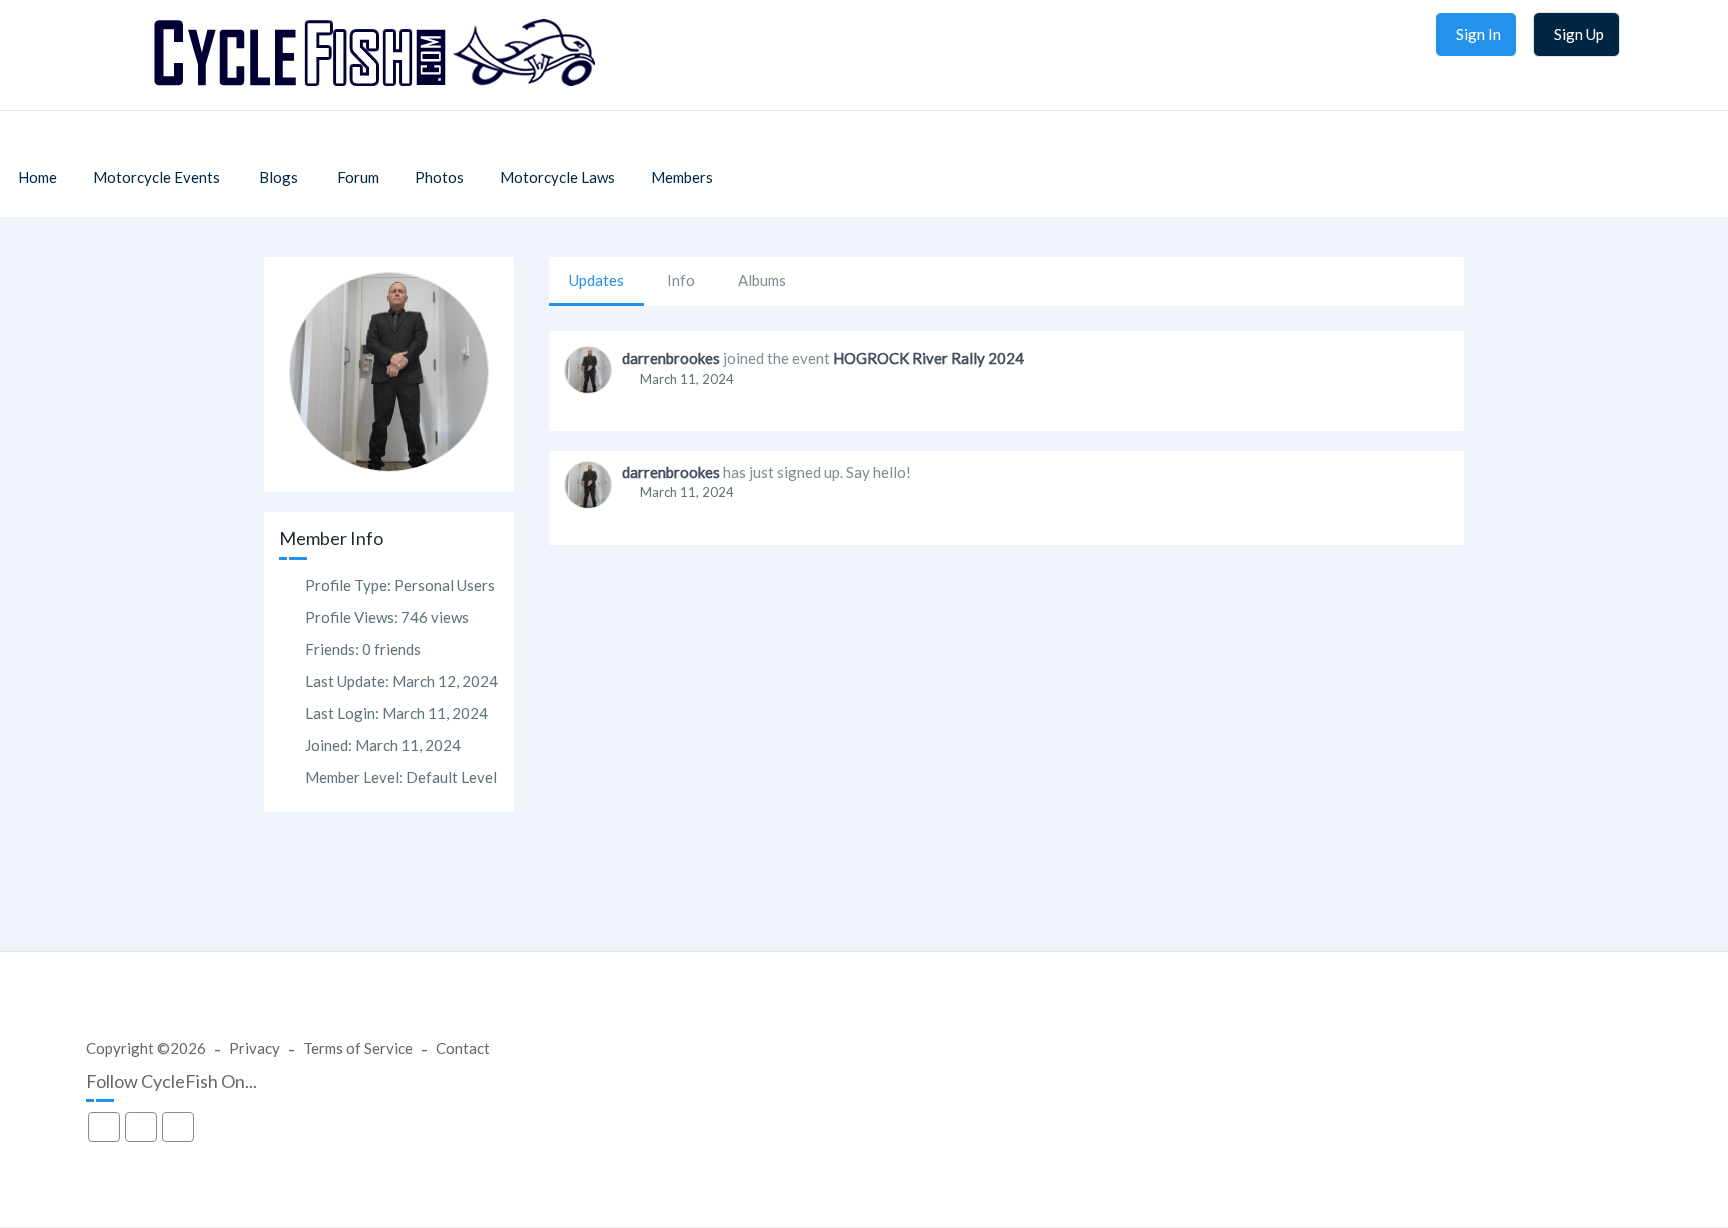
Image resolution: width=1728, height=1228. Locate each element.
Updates (596, 280)
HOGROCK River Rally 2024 (928, 358)
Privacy (254, 1048)
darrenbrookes (671, 358)
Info (681, 280)
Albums (762, 280)
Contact (463, 1048)
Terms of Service (358, 1048)
